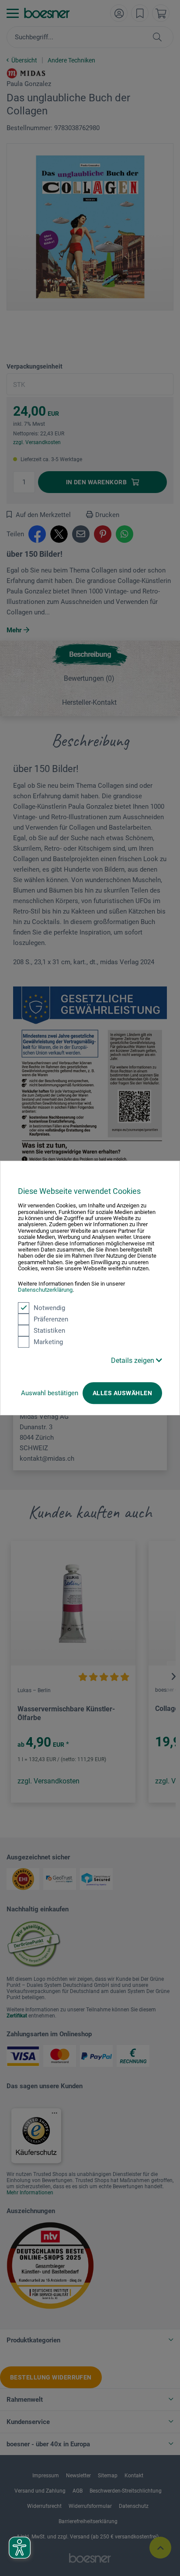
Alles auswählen (122, 1393)
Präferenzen (51, 1319)
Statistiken (49, 1331)
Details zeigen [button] (133, 1360)
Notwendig (49, 1308)
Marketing (48, 1342)
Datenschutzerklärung (45, 1290)
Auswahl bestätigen (50, 1393)
